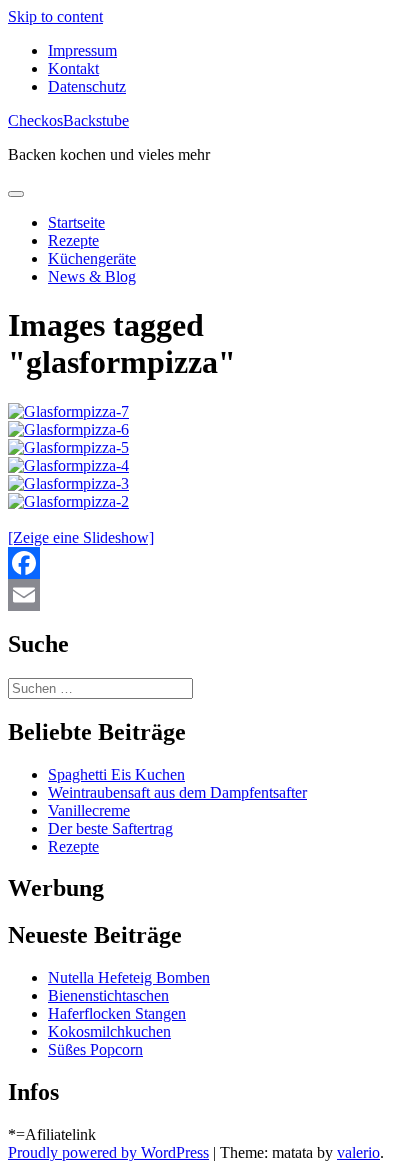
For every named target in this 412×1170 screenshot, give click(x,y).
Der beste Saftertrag (110, 828)
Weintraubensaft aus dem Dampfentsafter (177, 792)
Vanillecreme (89, 810)
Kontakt (73, 68)
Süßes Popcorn (95, 1049)
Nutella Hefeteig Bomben (129, 977)
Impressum (82, 50)
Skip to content (55, 16)
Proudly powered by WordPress (108, 1152)
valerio (358, 1152)
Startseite (76, 222)
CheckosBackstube (68, 120)
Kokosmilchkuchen (109, 1031)
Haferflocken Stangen (117, 1013)
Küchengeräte (92, 258)
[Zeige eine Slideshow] (81, 537)
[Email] (206, 595)
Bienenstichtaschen (108, 995)
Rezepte (73, 240)
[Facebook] (206, 563)
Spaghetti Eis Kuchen (116, 774)
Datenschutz (87, 86)
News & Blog (92, 276)
